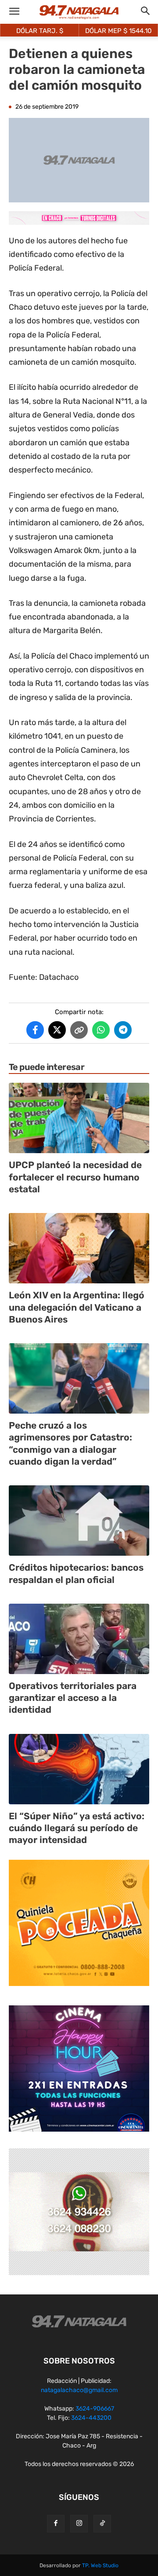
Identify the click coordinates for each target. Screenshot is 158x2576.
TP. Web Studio (100, 2565)
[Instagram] (79, 2524)
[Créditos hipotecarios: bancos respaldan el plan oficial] (79, 1521)
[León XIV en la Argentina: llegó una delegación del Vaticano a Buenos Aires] (79, 1248)
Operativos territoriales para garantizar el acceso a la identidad (73, 1698)
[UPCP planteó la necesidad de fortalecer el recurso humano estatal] (79, 1118)
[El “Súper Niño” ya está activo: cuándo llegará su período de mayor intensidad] (79, 1769)
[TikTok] (102, 2524)
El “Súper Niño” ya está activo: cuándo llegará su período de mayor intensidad (77, 1828)
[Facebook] (56, 2524)
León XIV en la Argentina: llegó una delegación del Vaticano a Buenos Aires (77, 1307)
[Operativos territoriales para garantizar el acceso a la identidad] (79, 1639)
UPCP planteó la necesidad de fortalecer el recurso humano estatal (75, 1177)
